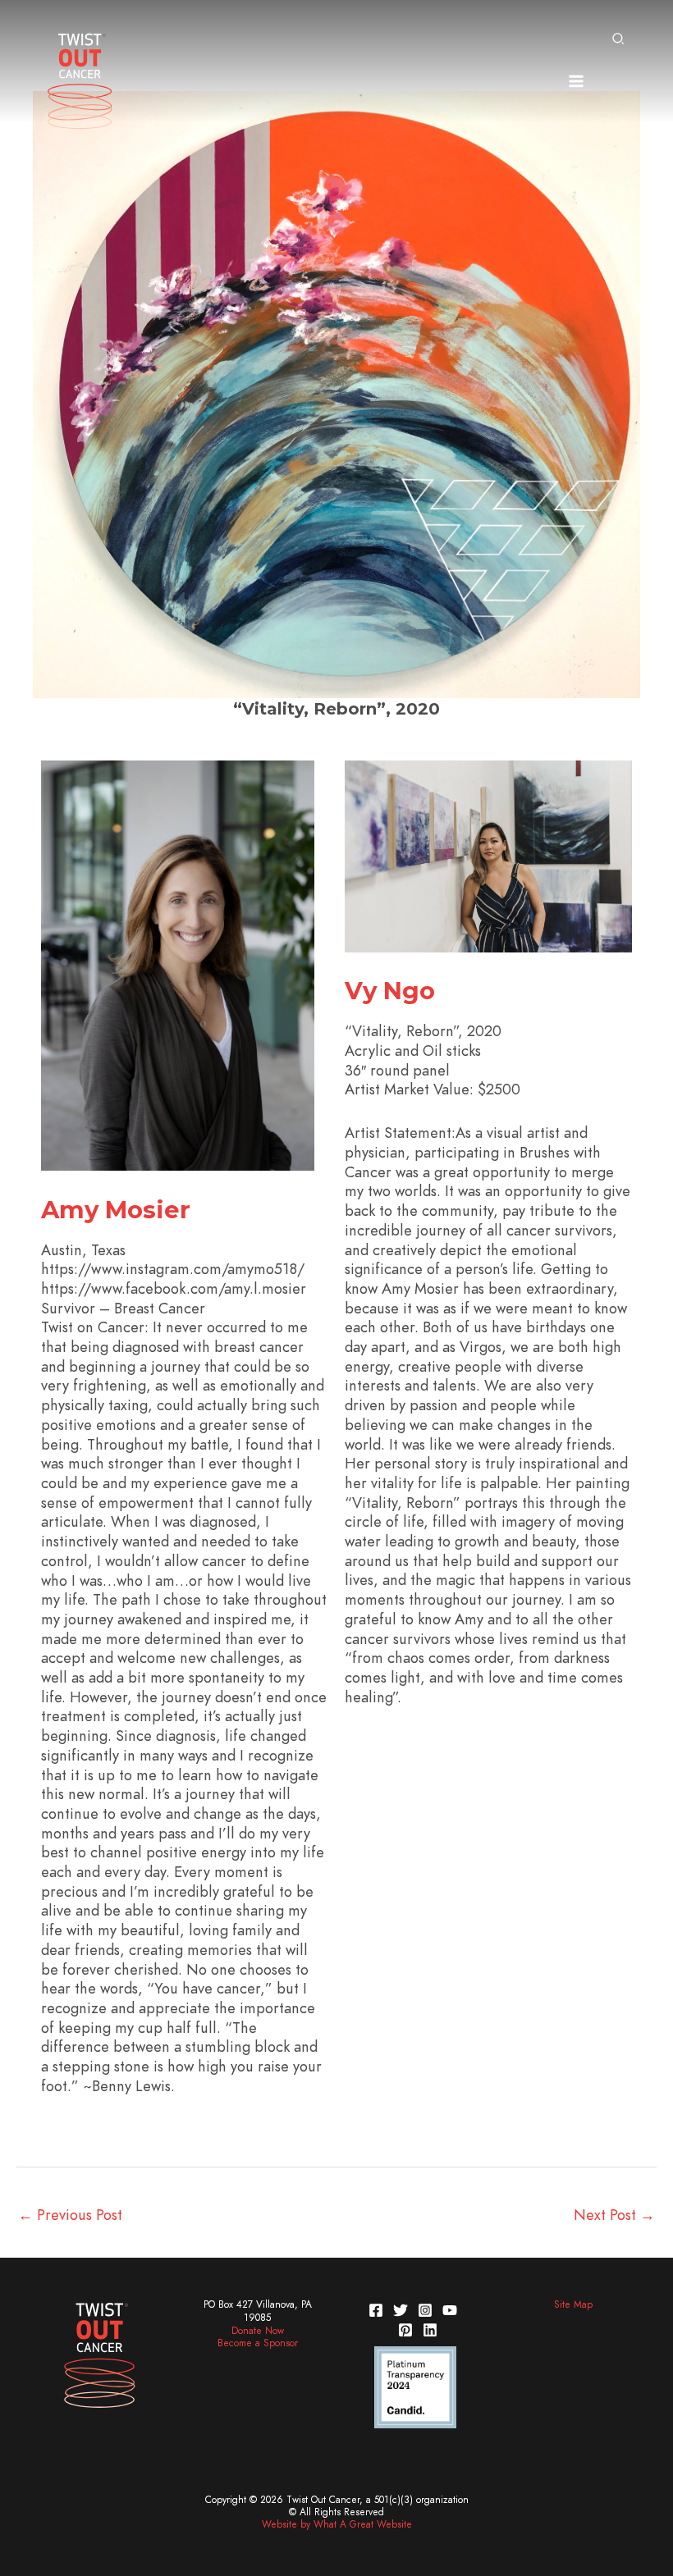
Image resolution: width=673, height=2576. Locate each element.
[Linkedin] (430, 2330)
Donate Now (258, 2331)
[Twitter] (401, 2310)
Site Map (573, 2304)
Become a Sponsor (258, 2343)
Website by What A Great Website (337, 2524)
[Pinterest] (405, 2330)
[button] (619, 40)
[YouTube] (450, 2310)
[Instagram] (425, 2310)
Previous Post (70, 2215)
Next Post (614, 2215)
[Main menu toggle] (576, 81)
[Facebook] (376, 2310)
